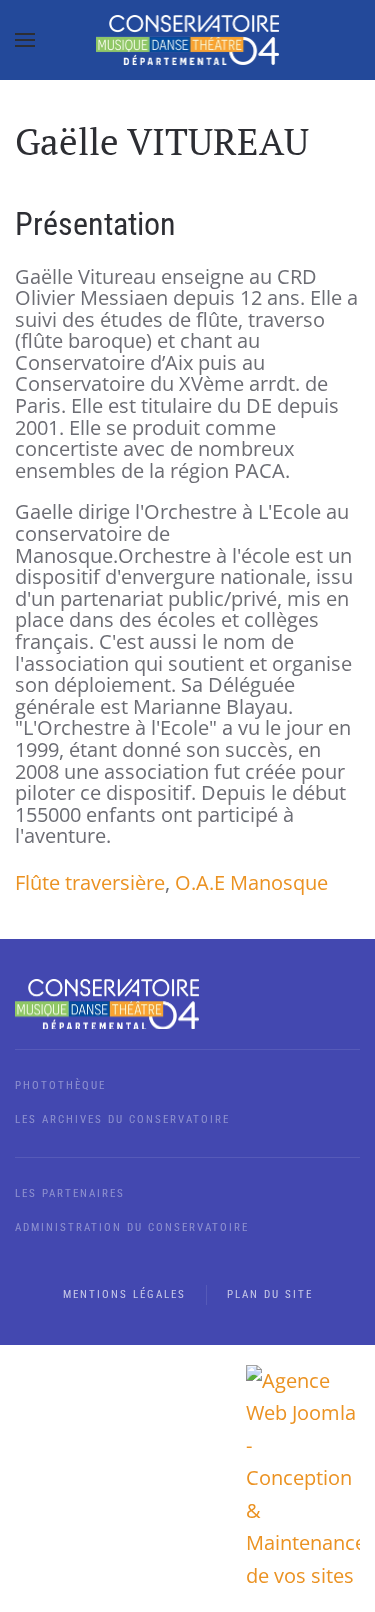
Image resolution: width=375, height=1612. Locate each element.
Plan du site (270, 1294)
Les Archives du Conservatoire (122, 1119)
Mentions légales (124, 1294)
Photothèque (60, 1085)
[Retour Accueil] (188, 40)
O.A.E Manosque (251, 882)
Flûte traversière (90, 882)
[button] (25, 40)
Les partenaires (70, 1193)
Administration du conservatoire (132, 1227)
